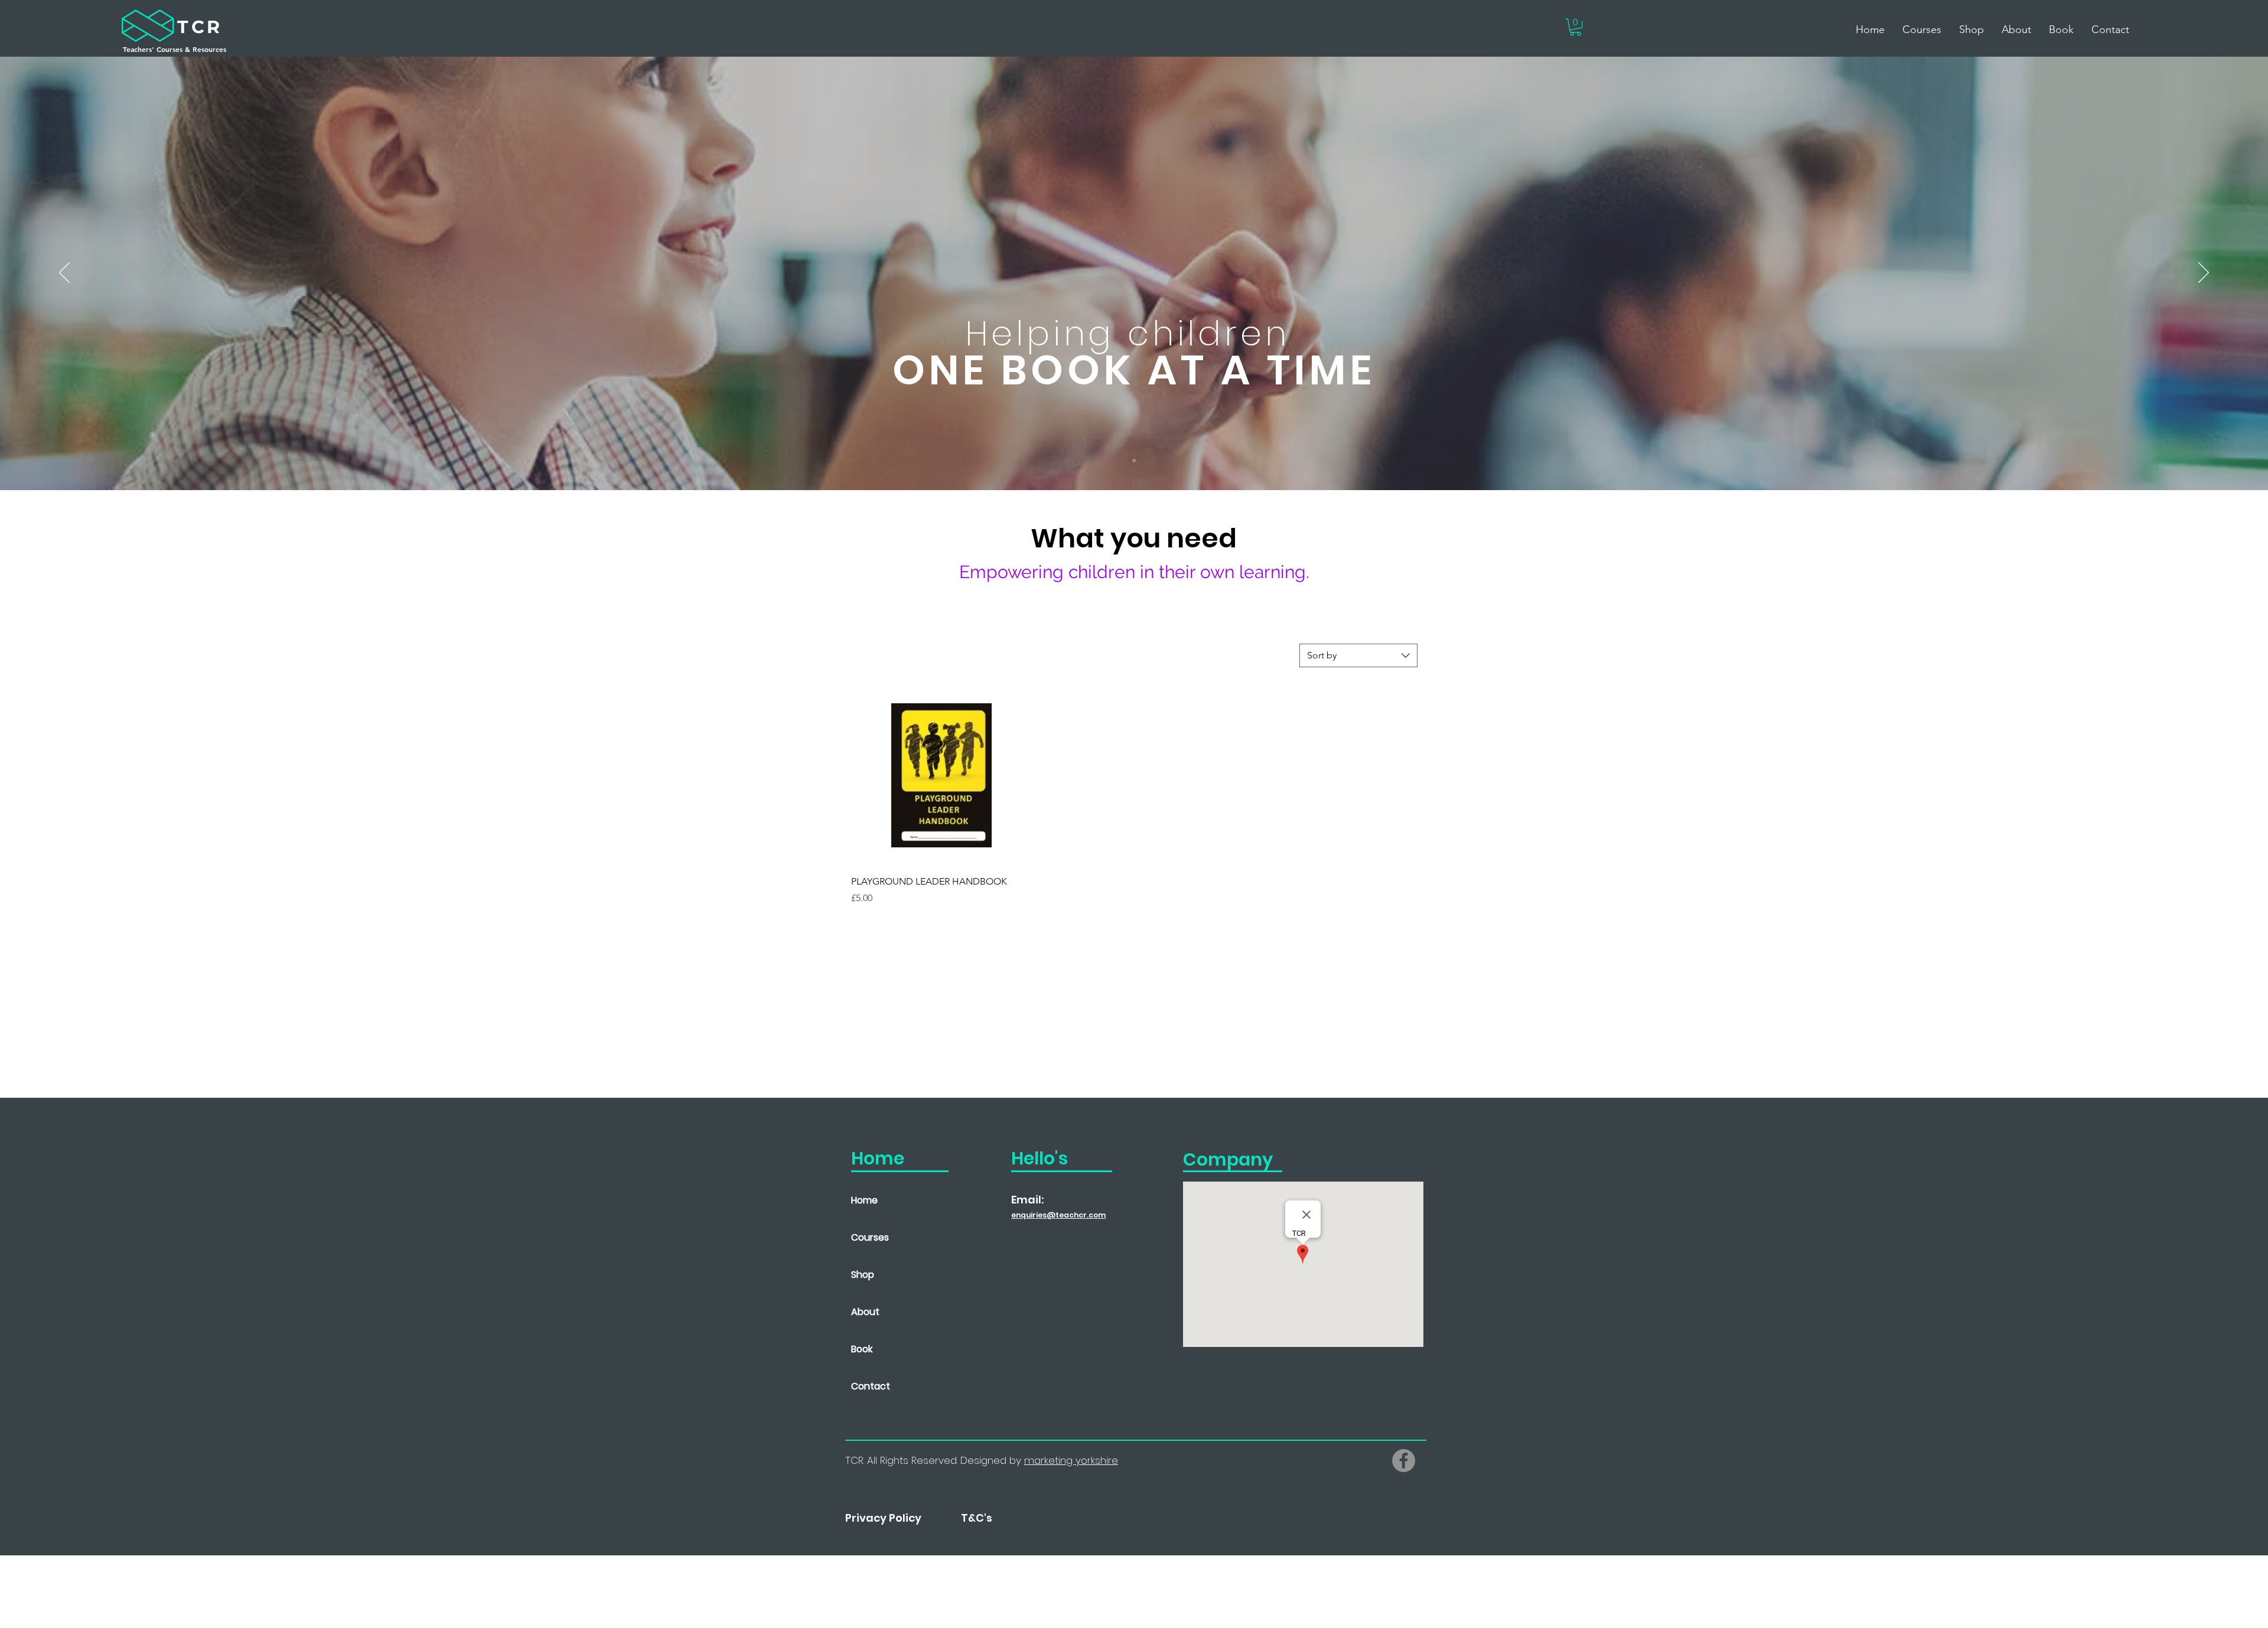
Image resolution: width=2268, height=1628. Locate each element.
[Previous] (64, 273)
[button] (1575, 27)
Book (862, 1349)
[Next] (2204, 273)
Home (864, 1200)
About (865, 1312)
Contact (871, 1386)
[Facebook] (1404, 1461)
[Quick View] (941, 775)
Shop (863, 1275)
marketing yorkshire (1071, 1460)
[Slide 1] (1134, 461)
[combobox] (1358, 655)
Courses (870, 1237)
